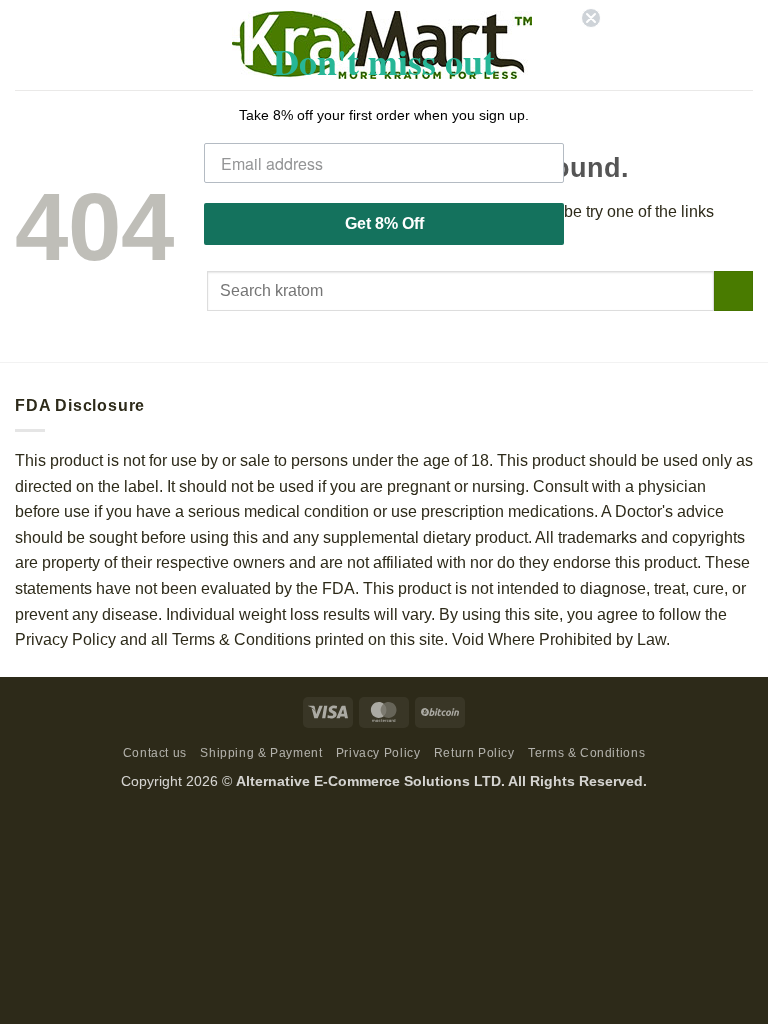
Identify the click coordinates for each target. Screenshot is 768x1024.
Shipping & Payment (261, 753)
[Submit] (733, 290)
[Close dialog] (591, 18)
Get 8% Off (384, 223)
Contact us (155, 753)
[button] (27, 44)
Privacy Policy (378, 753)
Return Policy (474, 753)
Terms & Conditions (586, 753)
